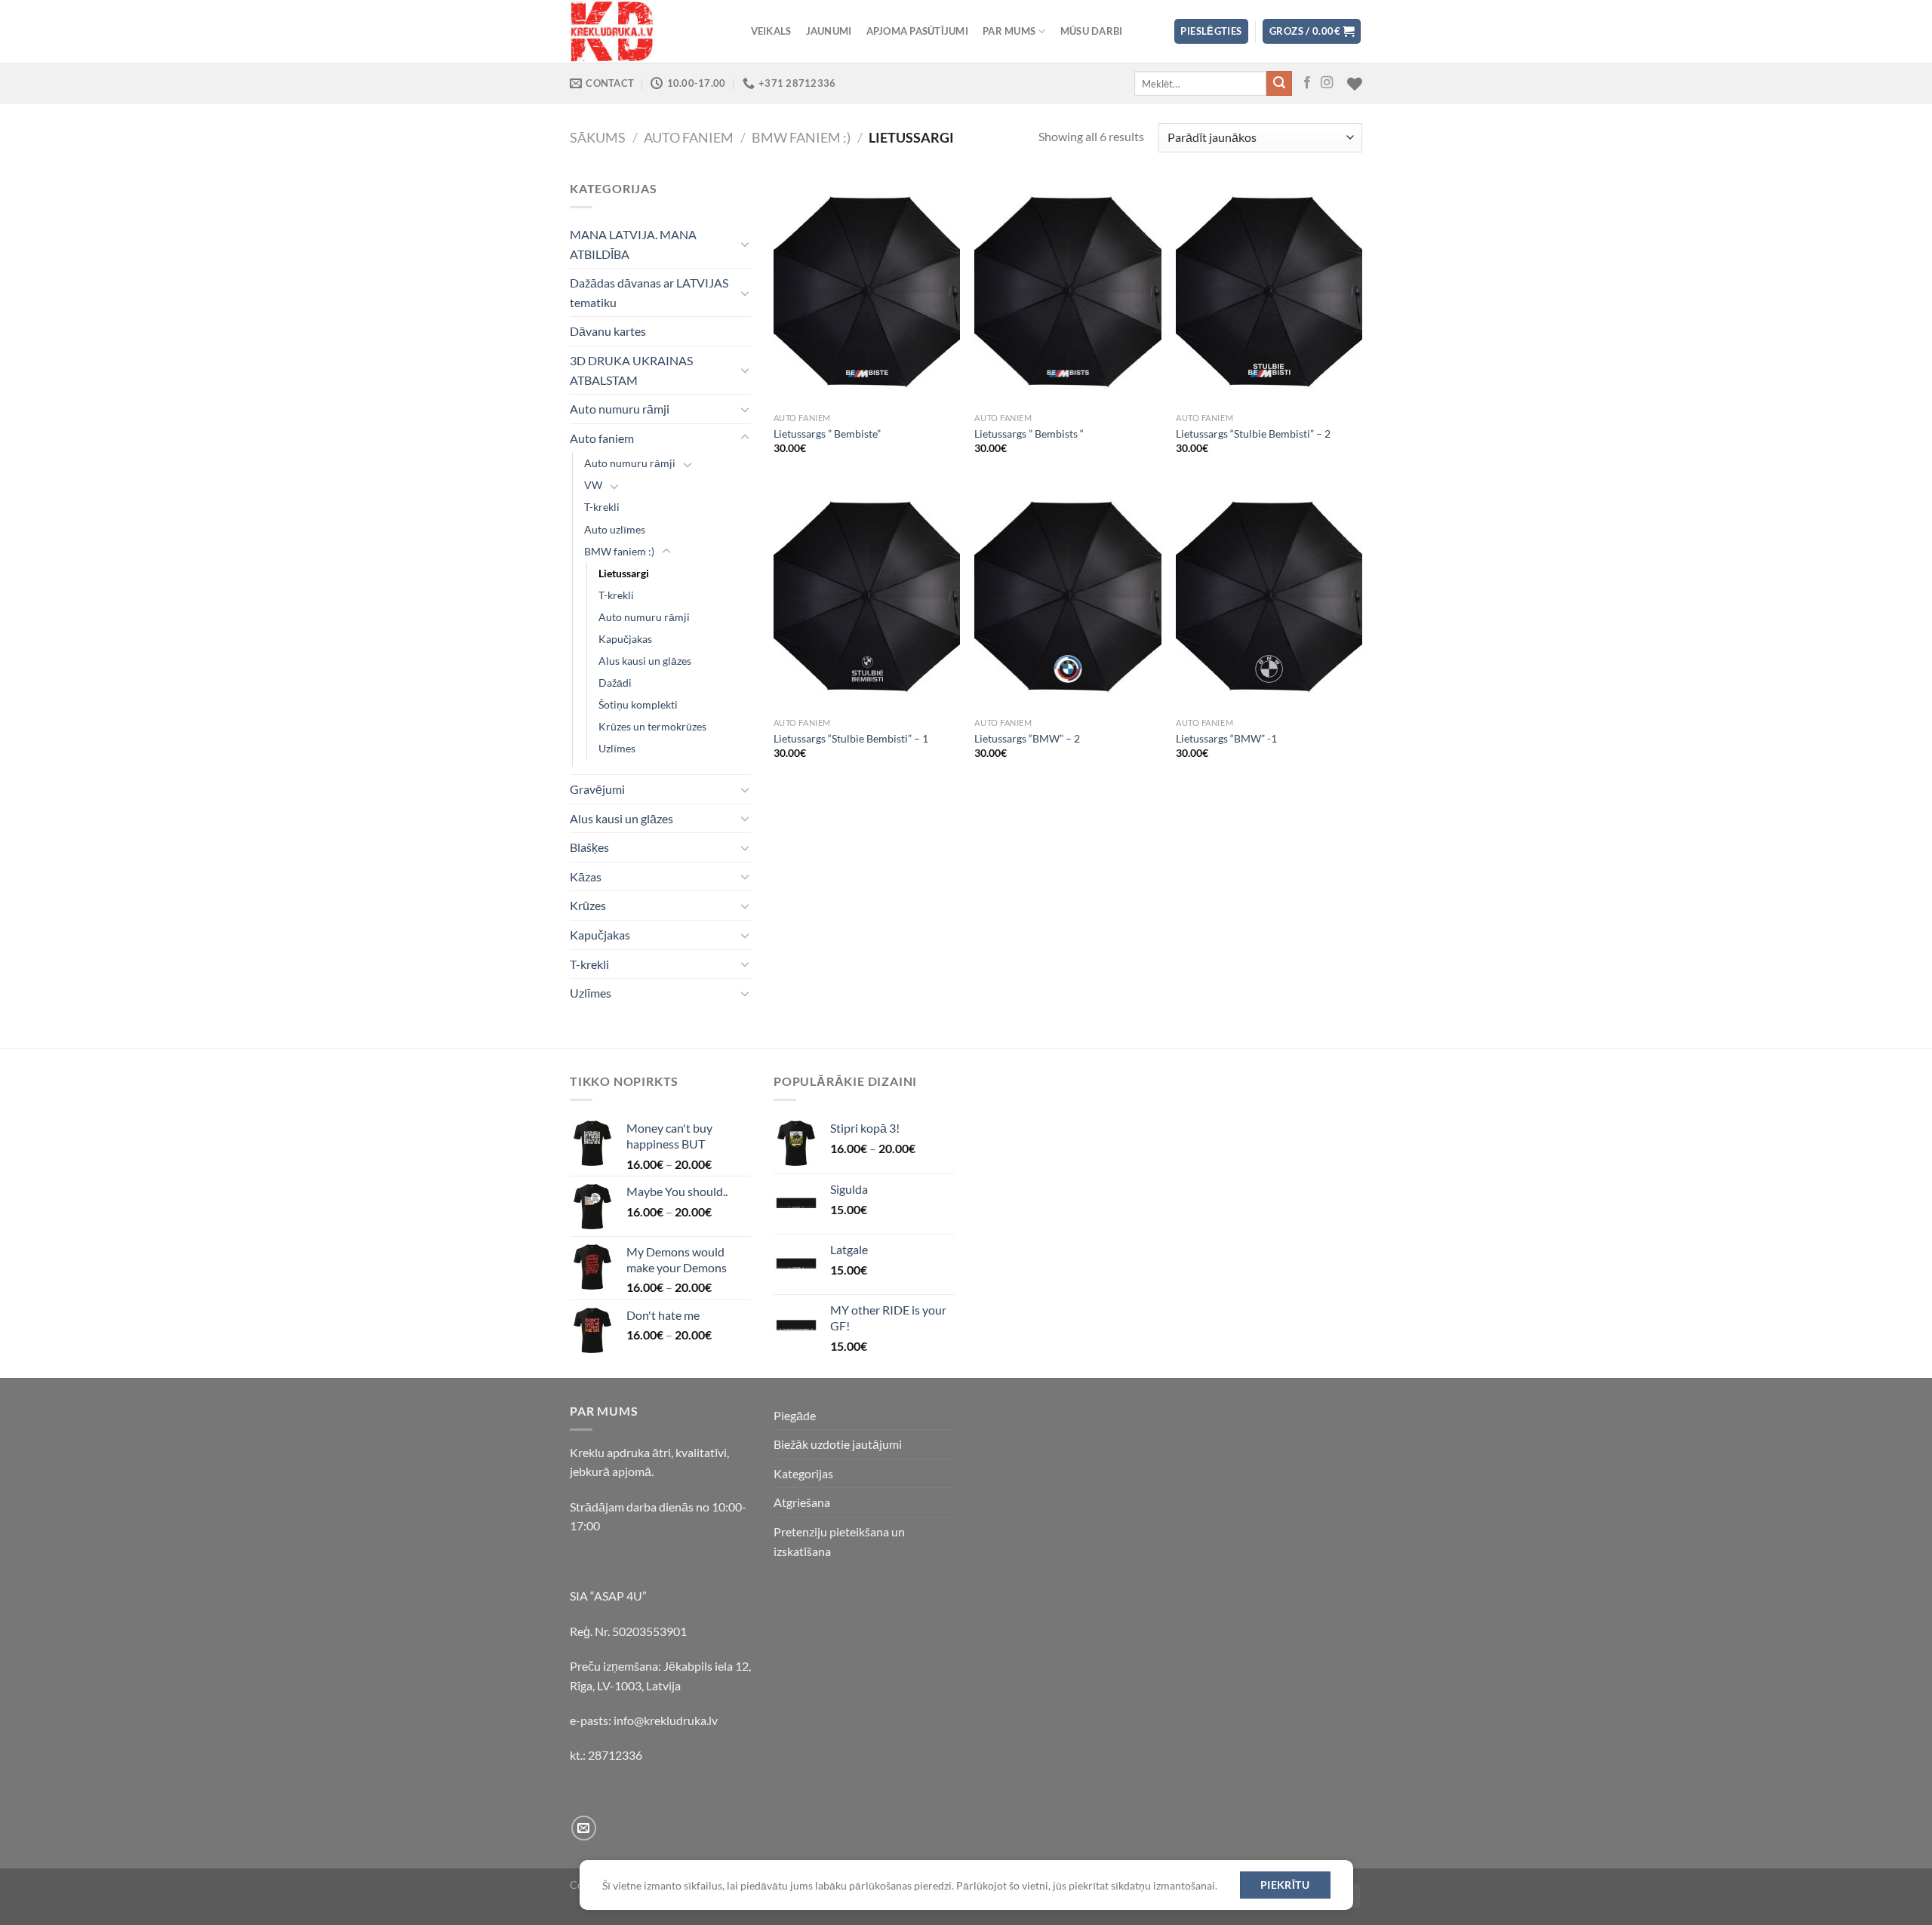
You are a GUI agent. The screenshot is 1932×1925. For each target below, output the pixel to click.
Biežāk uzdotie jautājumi (838, 1444)
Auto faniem (689, 137)
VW (593, 485)
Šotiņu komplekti (638, 704)
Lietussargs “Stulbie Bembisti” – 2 (1253, 434)
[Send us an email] (584, 1828)
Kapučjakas (625, 639)
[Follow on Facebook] (1307, 83)
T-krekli (602, 507)
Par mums (1009, 31)
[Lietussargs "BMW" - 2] (1068, 597)
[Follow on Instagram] (1327, 83)
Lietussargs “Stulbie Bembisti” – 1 (851, 738)
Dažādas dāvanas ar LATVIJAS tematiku (649, 292)
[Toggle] (745, 244)
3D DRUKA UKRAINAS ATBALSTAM (631, 370)
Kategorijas (803, 1473)
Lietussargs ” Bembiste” (827, 434)
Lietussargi (624, 573)
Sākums (598, 137)
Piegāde (795, 1415)
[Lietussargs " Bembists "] (1068, 292)
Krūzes (588, 905)
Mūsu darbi (1092, 31)
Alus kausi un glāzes (645, 661)
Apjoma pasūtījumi (917, 31)
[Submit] (1279, 84)
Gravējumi (597, 789)
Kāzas (586, 876)
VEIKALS (771, 31)
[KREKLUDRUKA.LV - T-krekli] (645, 31)
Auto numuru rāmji (620, 409)
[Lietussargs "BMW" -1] (1269, 597)
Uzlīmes (617, 748)
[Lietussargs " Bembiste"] (867, 292)
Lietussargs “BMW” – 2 (1027, 738)
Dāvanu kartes (608, 331)
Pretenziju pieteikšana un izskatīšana (839, 1541)
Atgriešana (802, 1502)
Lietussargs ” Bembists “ (1029, 434)
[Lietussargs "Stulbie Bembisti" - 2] (1269, 292)
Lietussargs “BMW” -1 (1226, 738)
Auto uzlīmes (615, 529)
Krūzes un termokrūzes (652, 726)
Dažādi (615, 683)
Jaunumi (829, 31)
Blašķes (589, 847)
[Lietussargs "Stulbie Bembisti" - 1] (867, 597)
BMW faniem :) (801, 137)
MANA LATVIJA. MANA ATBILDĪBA (633, 244)
